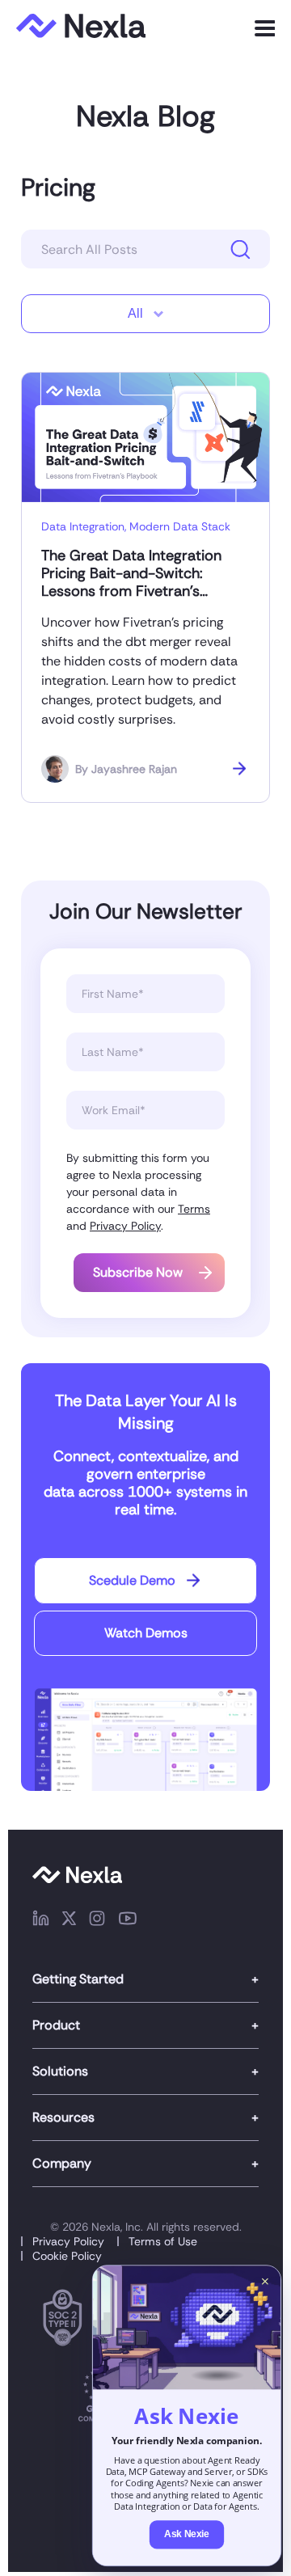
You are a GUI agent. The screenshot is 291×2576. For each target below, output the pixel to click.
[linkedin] (41, 1921)
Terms (194, 1209)
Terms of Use (163, 2241)
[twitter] (69, 1921)
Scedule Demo (132, 1580)
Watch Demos (146, 1633)
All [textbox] (135, 313)
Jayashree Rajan (134, 769)
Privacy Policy (125, 1226)
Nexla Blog (145, 116)
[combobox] (145, 314)
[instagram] (97, 1921)
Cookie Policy (67, 2256)
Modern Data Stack (180, 526)
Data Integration (83, 526)
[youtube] (128, 1921)
